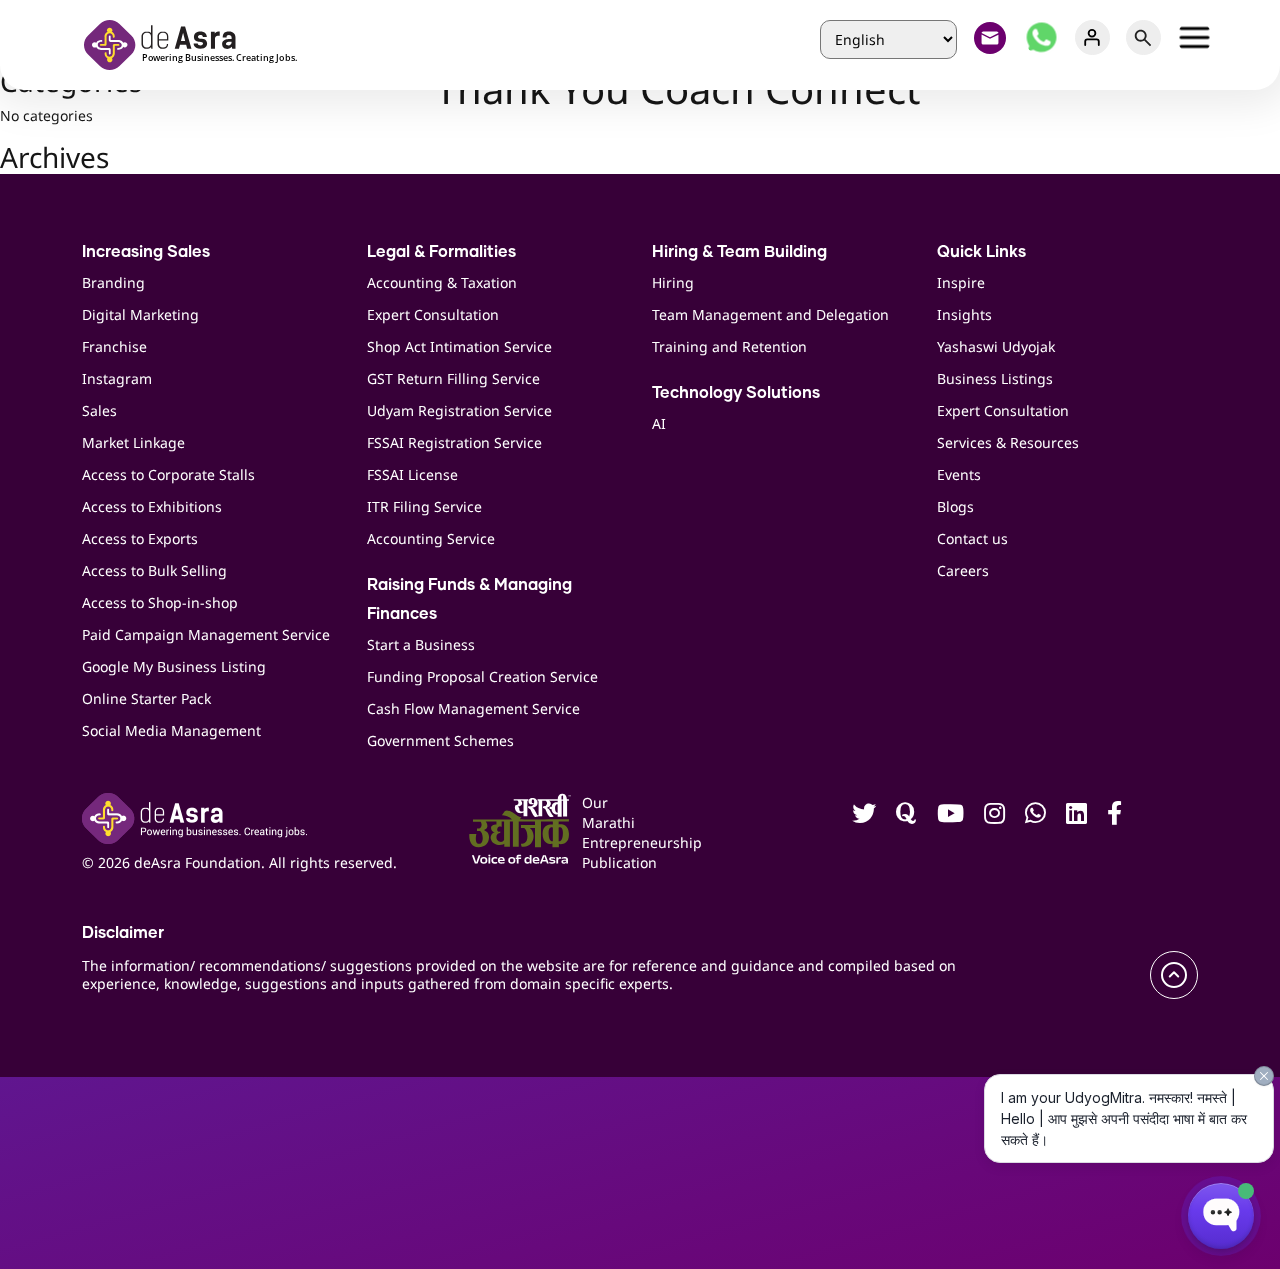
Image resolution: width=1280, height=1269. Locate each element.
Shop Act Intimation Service (459, 346)
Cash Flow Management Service (473, 708)
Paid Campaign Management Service (206, 634)
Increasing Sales (146, 252)
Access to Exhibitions (152, 506)
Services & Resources (1008, 442)
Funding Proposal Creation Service (482, 676)
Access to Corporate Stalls (168, 474)
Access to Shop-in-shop (160, 602)
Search (1143, 37)
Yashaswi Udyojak (996, 346)
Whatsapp (1041, 37)
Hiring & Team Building (739, 252)
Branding (113, 282)
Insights (964, 314)
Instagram (117, 378)
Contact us (972, 538)
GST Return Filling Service (453, 378)
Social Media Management (171, 730)
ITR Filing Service (424, 506)
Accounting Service (431, 538)
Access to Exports (140, 538)
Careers (963, 570)
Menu (1194, 37)
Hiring (673, 282)
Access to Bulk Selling (154, 570)
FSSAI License (412, 474)
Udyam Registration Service (459, 410)
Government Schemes (440, 740)
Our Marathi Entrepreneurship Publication (607, 832)
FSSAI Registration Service (454, 442)
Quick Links (981, 252)
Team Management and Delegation (770, 314)
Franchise (114, 346)
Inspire (961, 282)
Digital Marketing (140, 314)
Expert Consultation (433, 314)
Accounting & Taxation (442, 282)
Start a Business (421, 644)
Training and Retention (729, 346)
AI (659, 423)
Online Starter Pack (146, 698)
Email (990, 37)
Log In (1092, 37)
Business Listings (995, 378)
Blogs (955, 506)
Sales (99, 410)
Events (959, 474)
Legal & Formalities (441, 252)
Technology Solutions (736, 393)
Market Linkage (133, 442)
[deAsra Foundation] (197, 42)
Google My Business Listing (174, 666)
